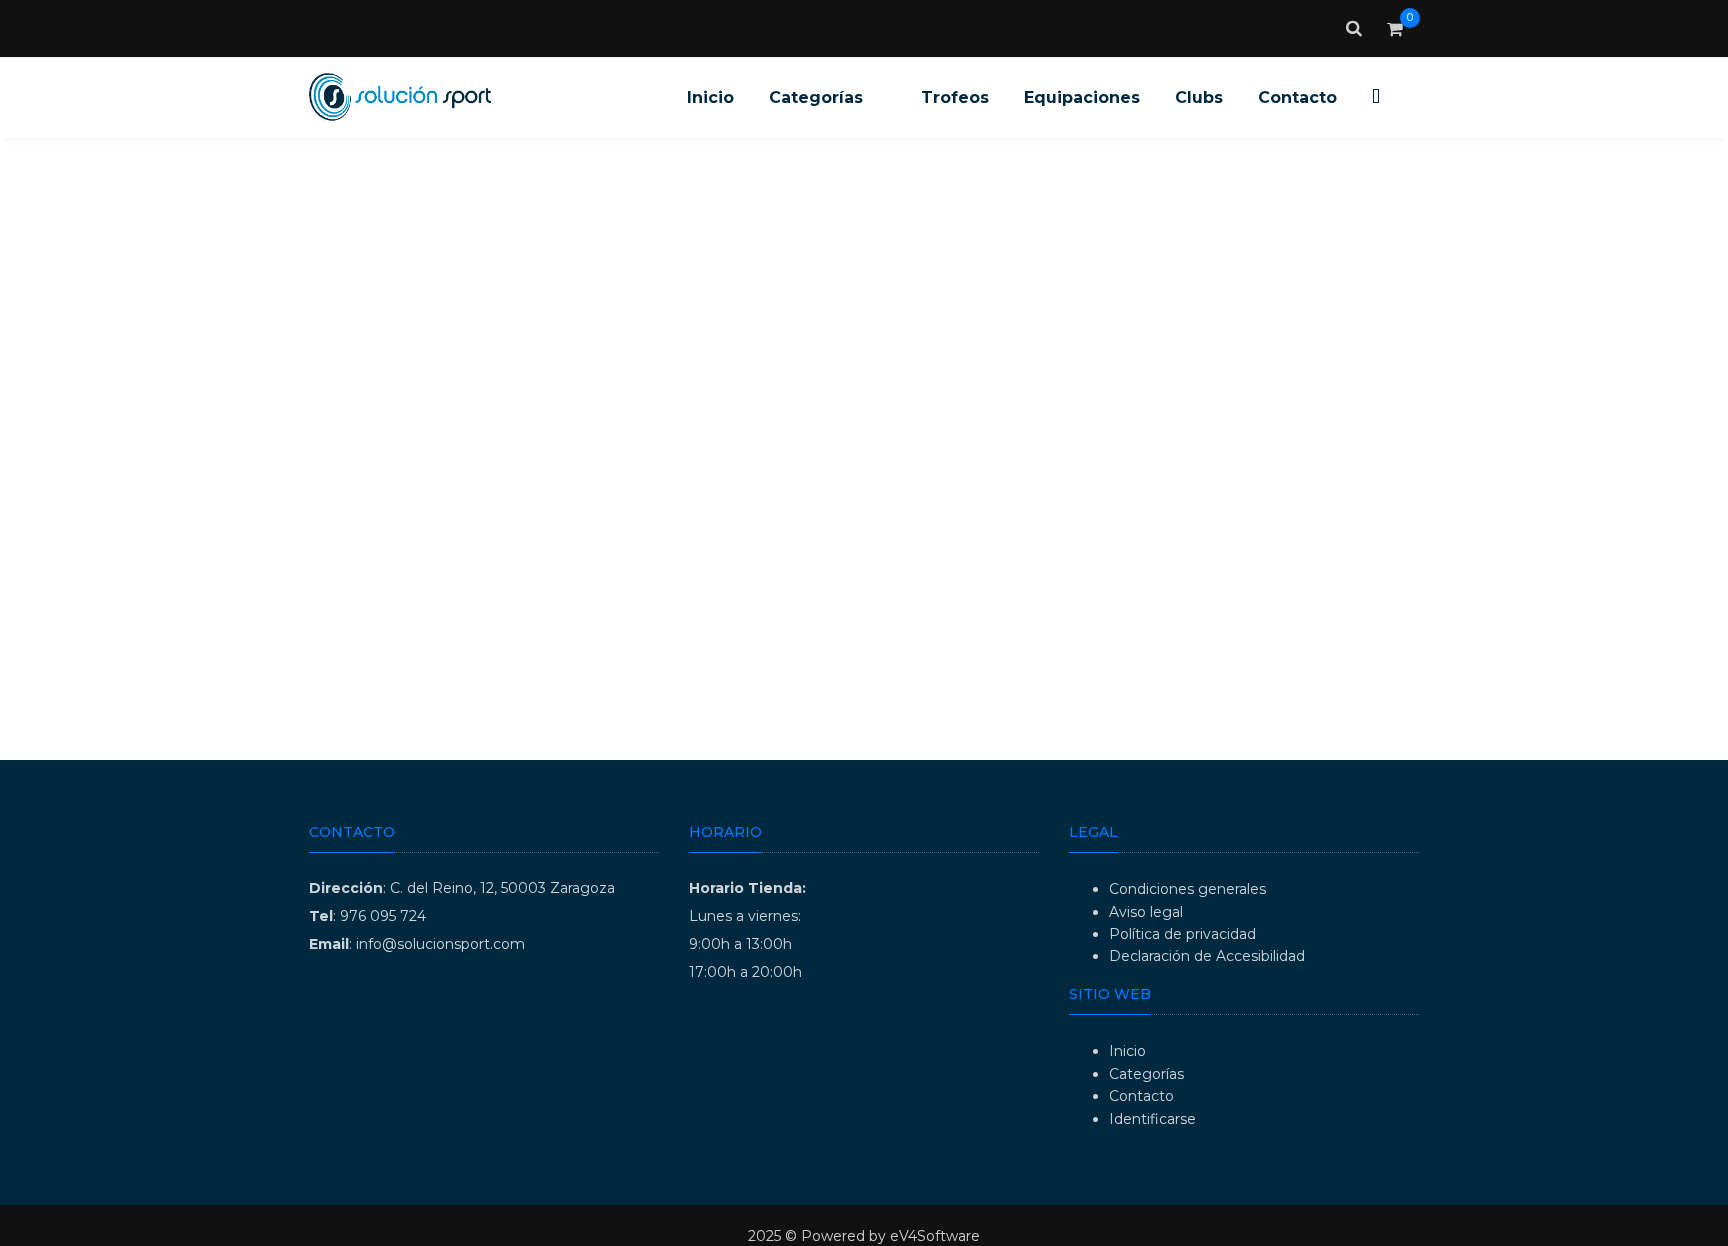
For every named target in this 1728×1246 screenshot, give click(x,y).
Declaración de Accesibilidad (1207, 956)
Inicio (1127, 1051)
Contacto (1141, 1096)
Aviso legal (1146, 912)
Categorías (1146, 1074)
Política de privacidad (1182, 934)
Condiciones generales (1187, 889)
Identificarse (1152, 1119)
